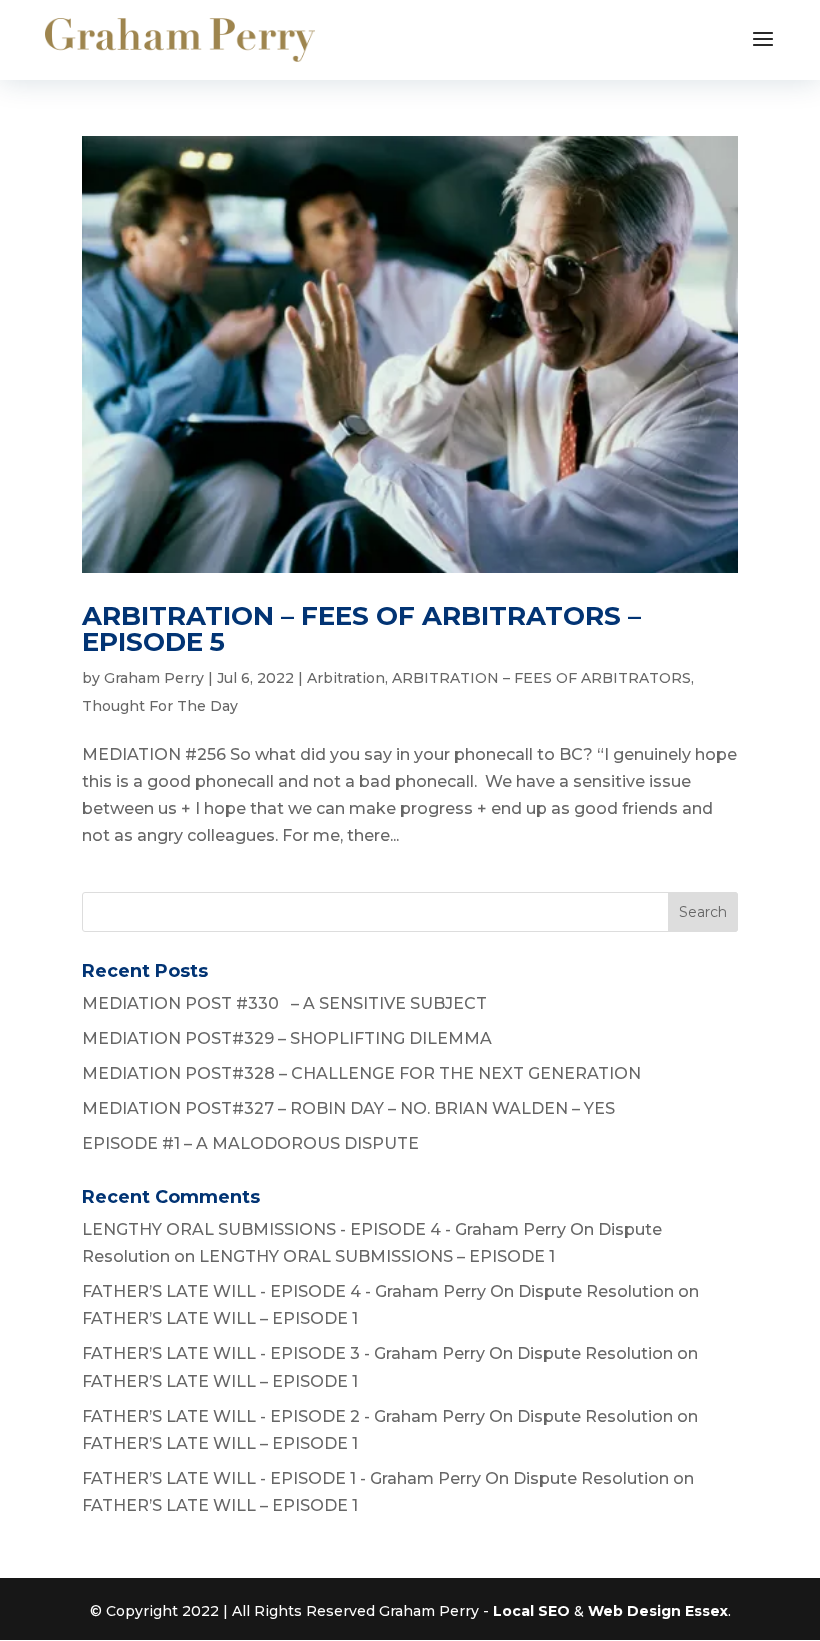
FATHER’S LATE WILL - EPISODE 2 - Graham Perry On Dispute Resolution (377, 1416)
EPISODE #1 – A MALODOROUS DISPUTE (250, 1143)
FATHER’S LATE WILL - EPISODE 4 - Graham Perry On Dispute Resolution (378, 1291)
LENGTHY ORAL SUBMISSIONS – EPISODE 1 (377, 1256)
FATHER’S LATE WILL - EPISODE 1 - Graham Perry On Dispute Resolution (375, 1478)
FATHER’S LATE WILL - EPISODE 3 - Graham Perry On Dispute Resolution (377, 1353)
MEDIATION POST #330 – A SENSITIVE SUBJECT (284, 1003)
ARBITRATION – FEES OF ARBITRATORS (541, 678)
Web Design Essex (658, 1611)
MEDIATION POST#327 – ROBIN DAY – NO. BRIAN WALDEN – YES (348, 1108)
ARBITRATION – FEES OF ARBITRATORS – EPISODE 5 (361, 629)
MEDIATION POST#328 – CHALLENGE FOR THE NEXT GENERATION (361, 1073)
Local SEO (531, 1611)
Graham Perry (154, 678)
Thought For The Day (160, 706)
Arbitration (346, 678)
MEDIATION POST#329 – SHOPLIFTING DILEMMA (287, 1038)
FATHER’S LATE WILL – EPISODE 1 (220, 1318)
